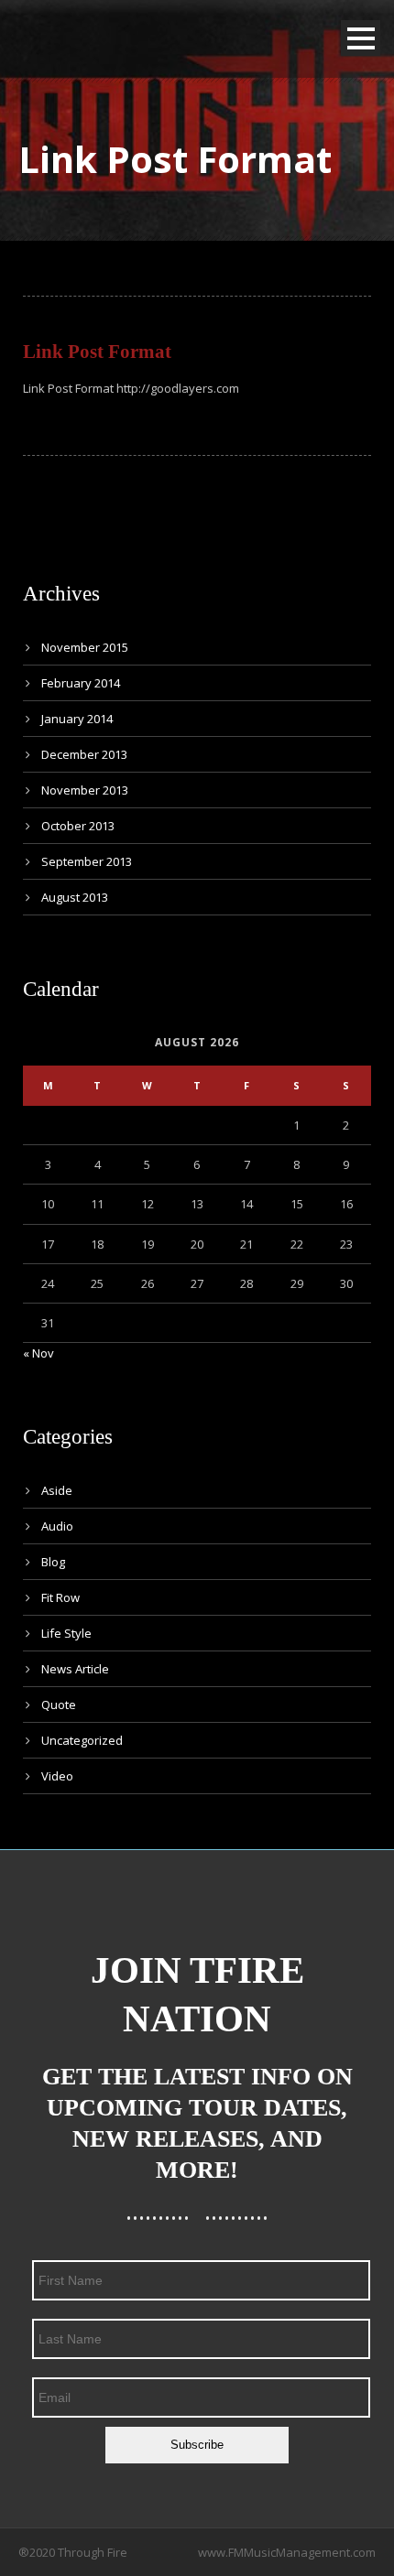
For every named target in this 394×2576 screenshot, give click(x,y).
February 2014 (81, 683)
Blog (53, 1562)
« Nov (38, 1353)
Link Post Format (97, 352)
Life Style (66, 1633)
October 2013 (78, 826)
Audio (57, 1526)
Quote (59, 1705)
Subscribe (197, 2445)
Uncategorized (82, 1740)
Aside (57, 1490)
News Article (75, 1669)
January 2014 (77, 719)
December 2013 (84, 754)
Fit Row (60, 1597)
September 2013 (87, 861)
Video (57, 1776)
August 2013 (75, 897)
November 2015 (85, 647)
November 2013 (85, 790)
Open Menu (361, 38)
